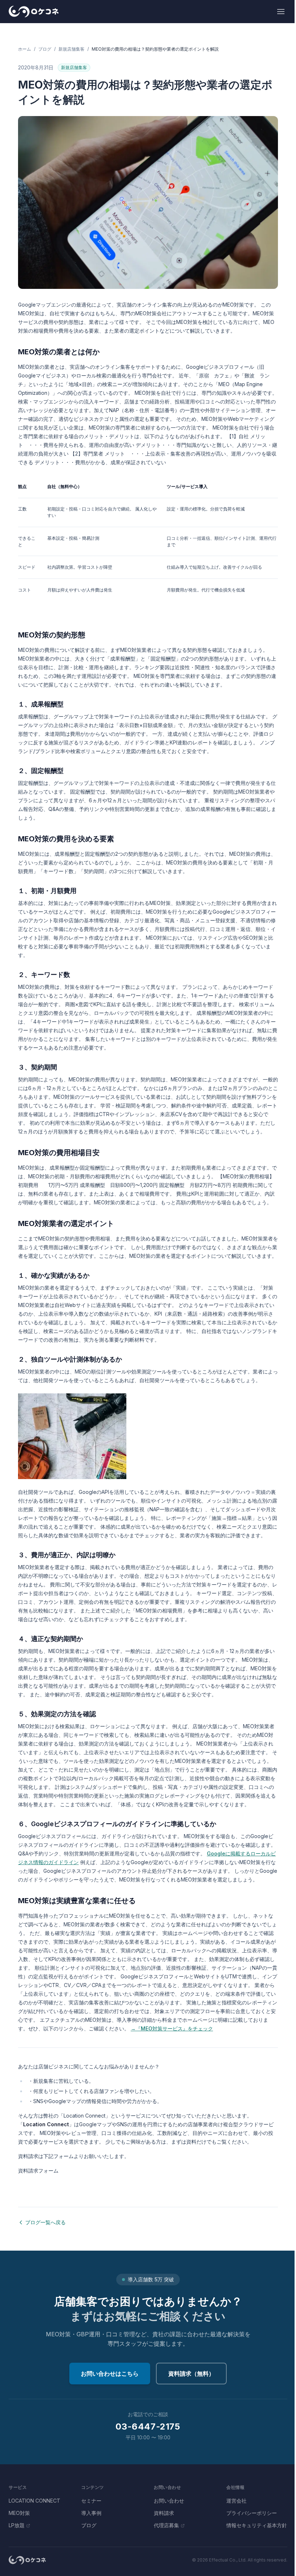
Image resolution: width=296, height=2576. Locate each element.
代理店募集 (166, 2525)
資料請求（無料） (191, 2374)
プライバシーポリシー (252, 2513)
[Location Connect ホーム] (34, 12)
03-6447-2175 (148, 2427)
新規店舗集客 (71, 49)
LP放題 (17, 2525)
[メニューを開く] (281, 12)
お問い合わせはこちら (110, 2374)
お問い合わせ (169, 2501)
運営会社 (236, 2501)
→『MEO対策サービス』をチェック (172, 2028)
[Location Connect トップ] (27, 2560)
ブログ (45, 49)
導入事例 (91, 2513)
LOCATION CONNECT (34, 2501)
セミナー (91, 2501)
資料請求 (164, 2513)
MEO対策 (19, 2513)
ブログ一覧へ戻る (45, 2222)
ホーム (25, 49)
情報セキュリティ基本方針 (257, 2525)
